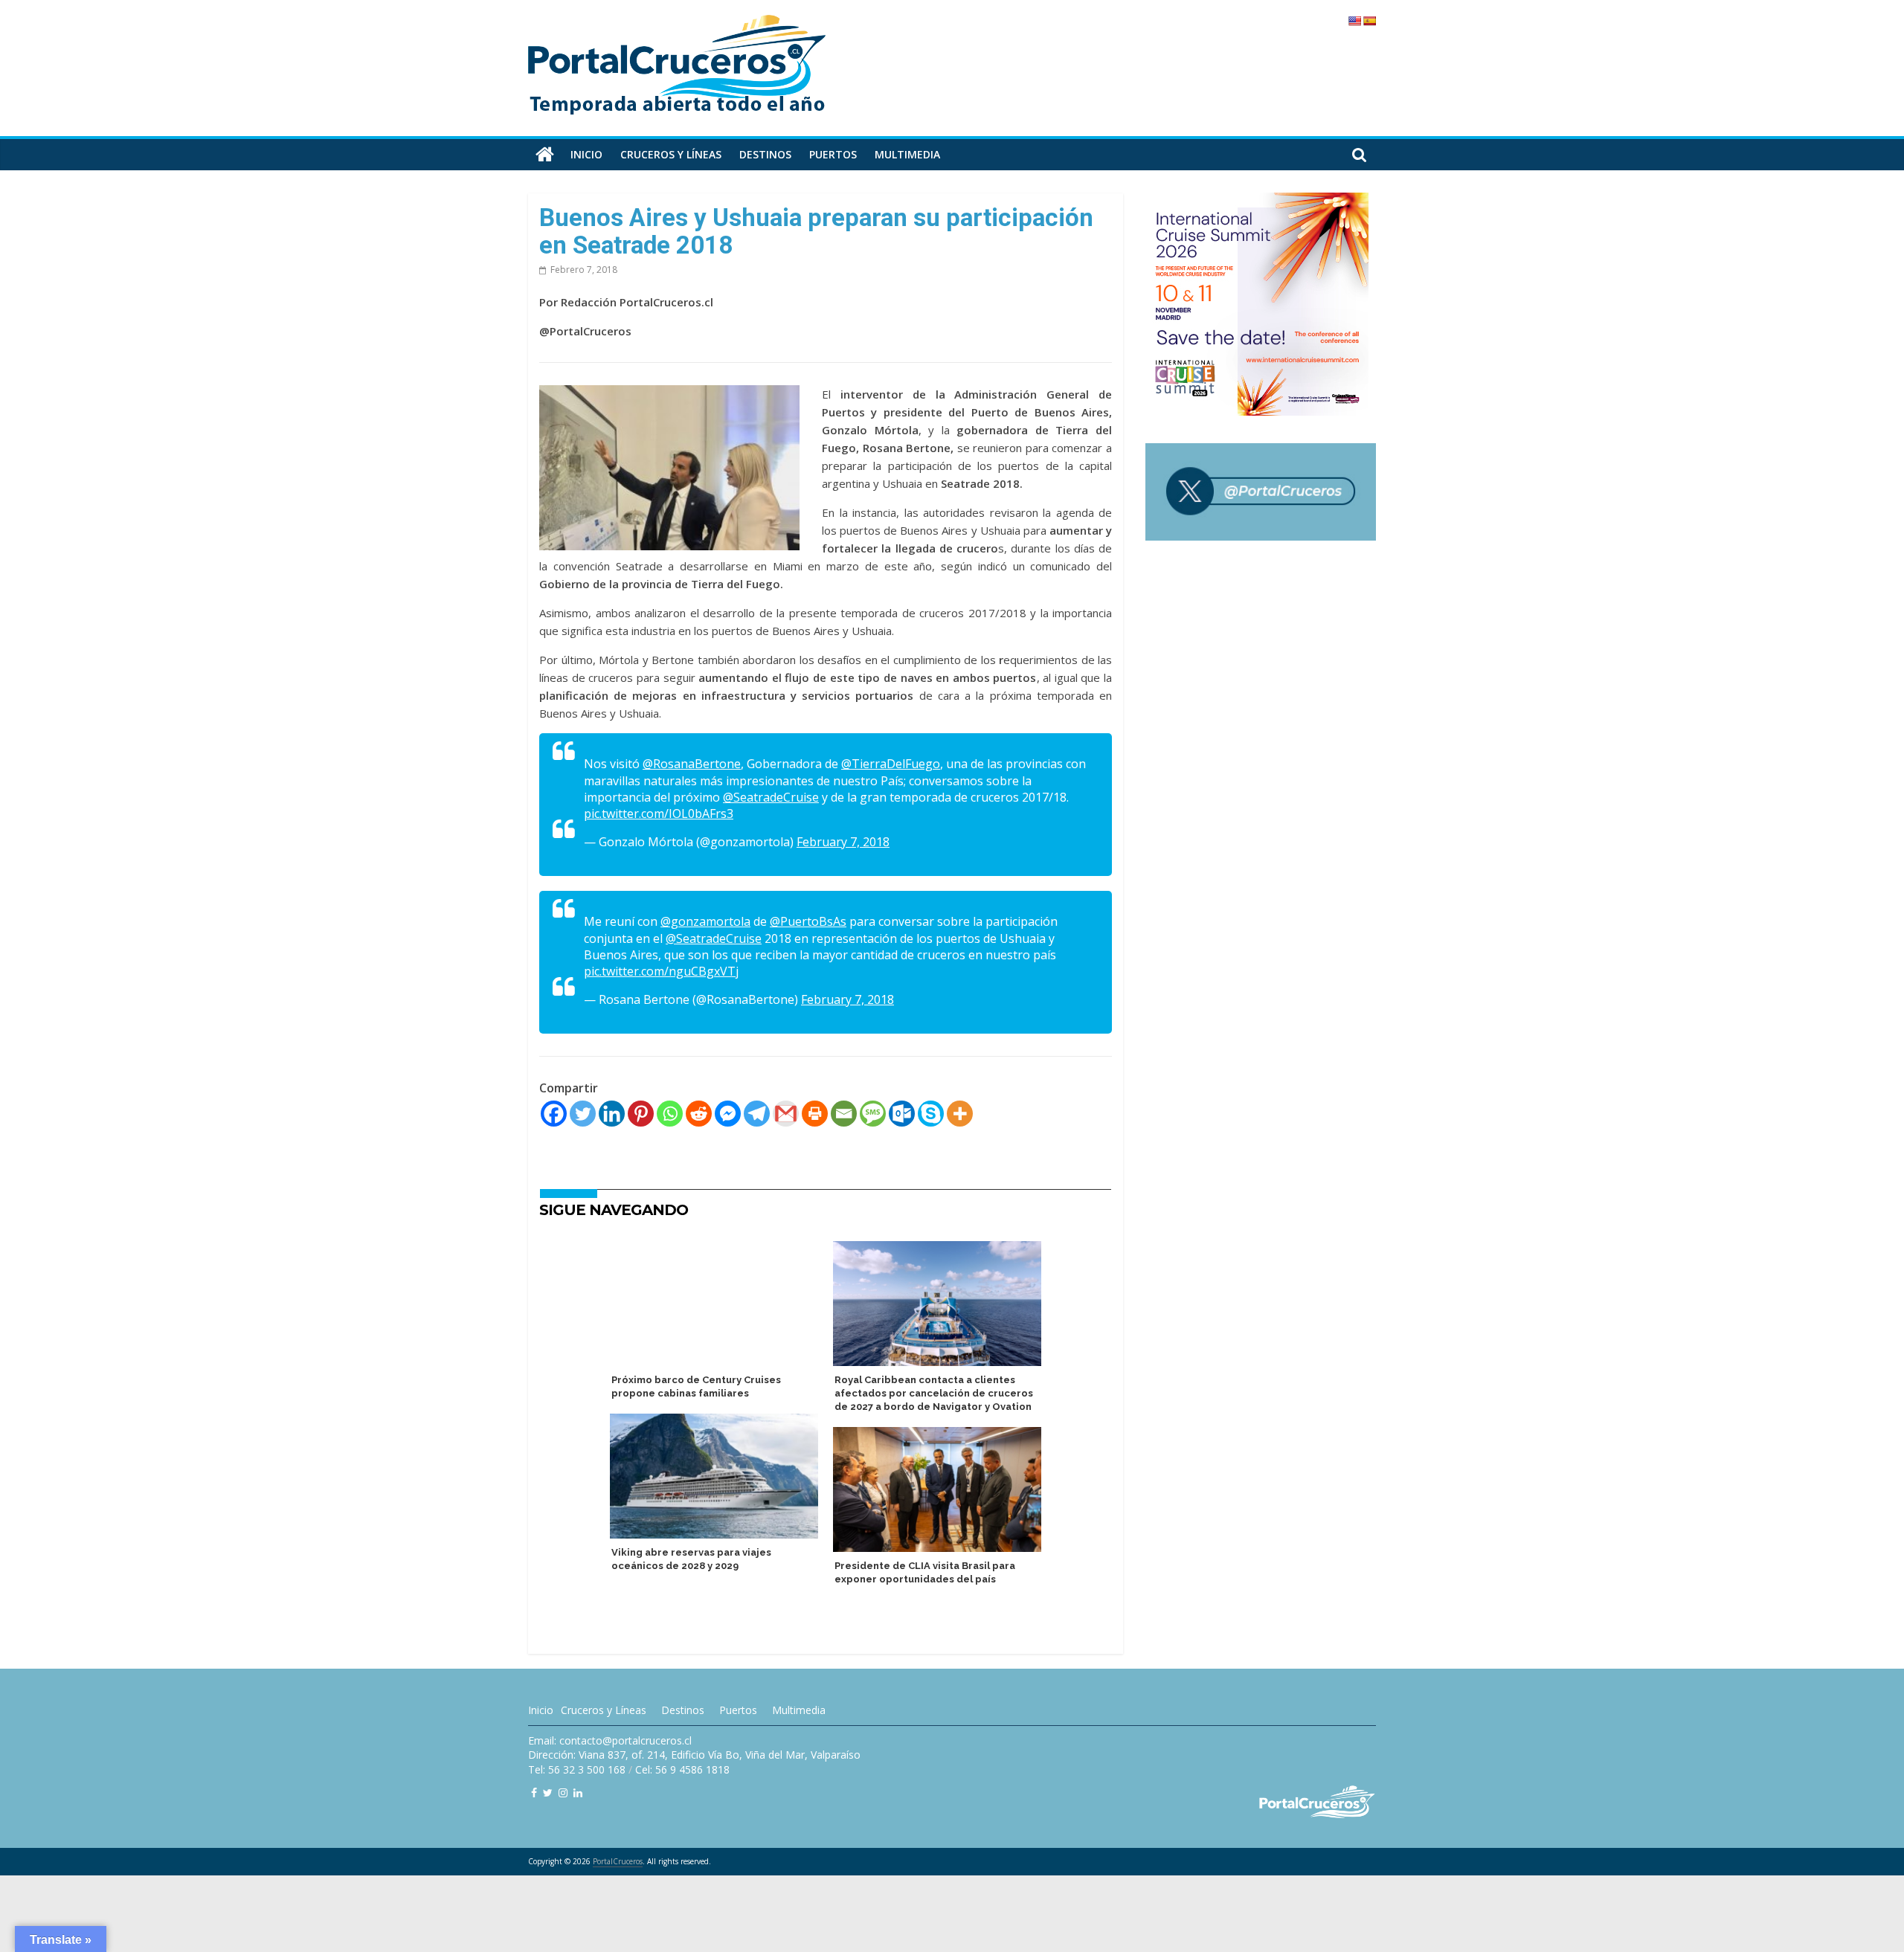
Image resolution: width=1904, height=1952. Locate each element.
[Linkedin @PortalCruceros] (578, 1792)
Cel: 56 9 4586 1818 (682, 1769)
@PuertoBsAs (808, 921)
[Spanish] (1369, 21)
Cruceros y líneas (671, 154)
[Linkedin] (612, 1114)
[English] (1354, 21)
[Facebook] (554, 1114)
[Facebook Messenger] (728, 1114)
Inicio (586, 154)
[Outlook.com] (902, 1114)
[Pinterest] (641, 1114)
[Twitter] (583, 1114)
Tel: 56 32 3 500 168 (577, 1769)
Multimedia (907, 154)
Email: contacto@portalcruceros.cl (610, 1740)
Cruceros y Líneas (604, 1710)
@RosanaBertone (692, 764)
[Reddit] (699, 1114)
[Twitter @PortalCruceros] (548, 1792)
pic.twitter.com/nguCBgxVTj (661, 971)
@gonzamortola (705, 921)
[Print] (815, 1114)
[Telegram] (757, 1114)
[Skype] (931, 1114)
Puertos (833, 154)
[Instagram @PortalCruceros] (563, 1792)
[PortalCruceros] (545, 155)
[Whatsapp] (670, 1114)
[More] (960, 1114)
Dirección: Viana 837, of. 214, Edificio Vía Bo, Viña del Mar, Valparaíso (694, 1755)
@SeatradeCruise (771, 797)
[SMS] (873, 1114)
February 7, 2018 (843, 842)
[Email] (844, 1114)
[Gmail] (786, 1114)
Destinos (765, 154)
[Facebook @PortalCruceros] (534, 1792)
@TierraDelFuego (891, 764)
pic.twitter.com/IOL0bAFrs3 (659, 814)
